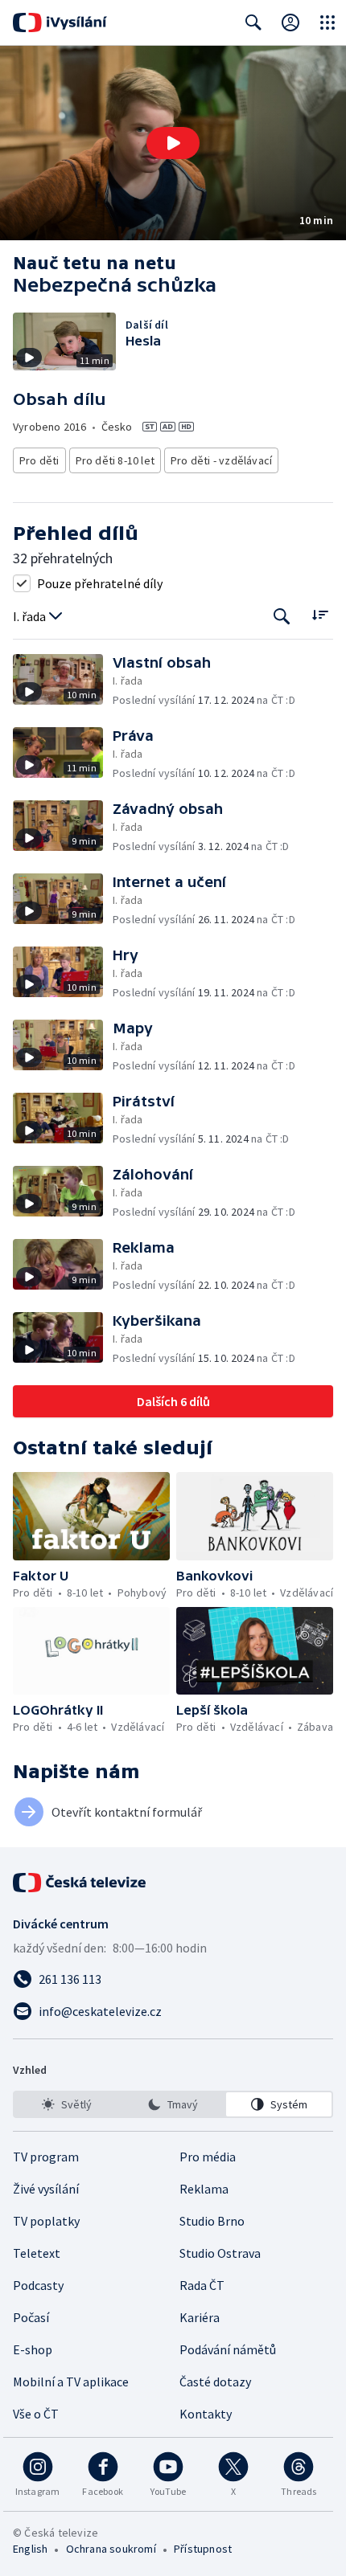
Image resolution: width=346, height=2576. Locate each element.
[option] (67, 2104)
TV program (46, 2157)
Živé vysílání (46, 2189)
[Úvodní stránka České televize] (80, 1883)
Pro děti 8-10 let (115, 460)
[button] (173, 143)
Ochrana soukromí (111, 2549)
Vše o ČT (36, 2414)
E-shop (33, 2349)
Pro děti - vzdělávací (221, 460)
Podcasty (38, 2285)
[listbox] (173, 2104)
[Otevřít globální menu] (327, 22)
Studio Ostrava (220, 2253)
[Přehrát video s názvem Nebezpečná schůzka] (173, 143)
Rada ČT (202, 2285)
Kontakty (206, 2414)
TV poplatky (46, 2221)
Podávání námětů (228, 2349)
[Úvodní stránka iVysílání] (60, 22)
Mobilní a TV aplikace (71, 2382)
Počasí (31, 2317)
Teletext (37, 2253)
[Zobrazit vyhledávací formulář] (253, 22)
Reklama (204, 2189)
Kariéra (200, 2317)
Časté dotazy (215, 2382)
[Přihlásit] (290, 22)
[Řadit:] (320, 615)
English (30, 2549)
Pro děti (39, 460)
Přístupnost (203, 2549)
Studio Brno (212, 2221)
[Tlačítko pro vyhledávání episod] (282, 617)
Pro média (208, 2157)
